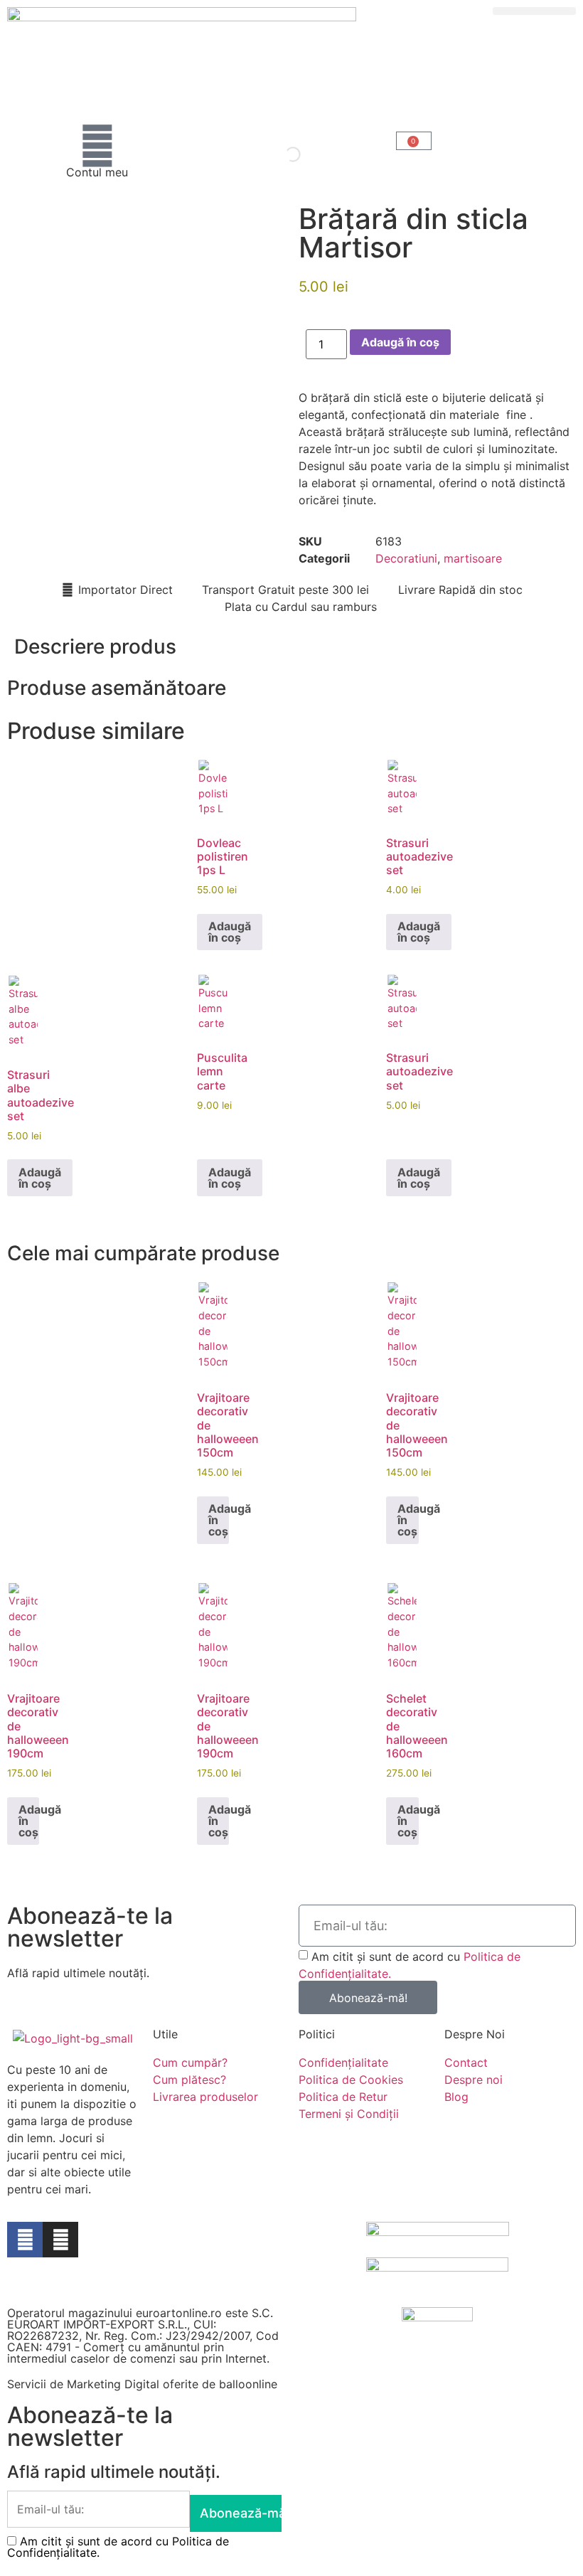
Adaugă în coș (400, 342)
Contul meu (97, 172)
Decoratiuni (406, 558)
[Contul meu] (97, 146)
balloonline (248, 2384)
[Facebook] (25, 2240)
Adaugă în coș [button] (230, 932)
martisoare (473, 558)
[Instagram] (60, 2240)
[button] (534, 11)
